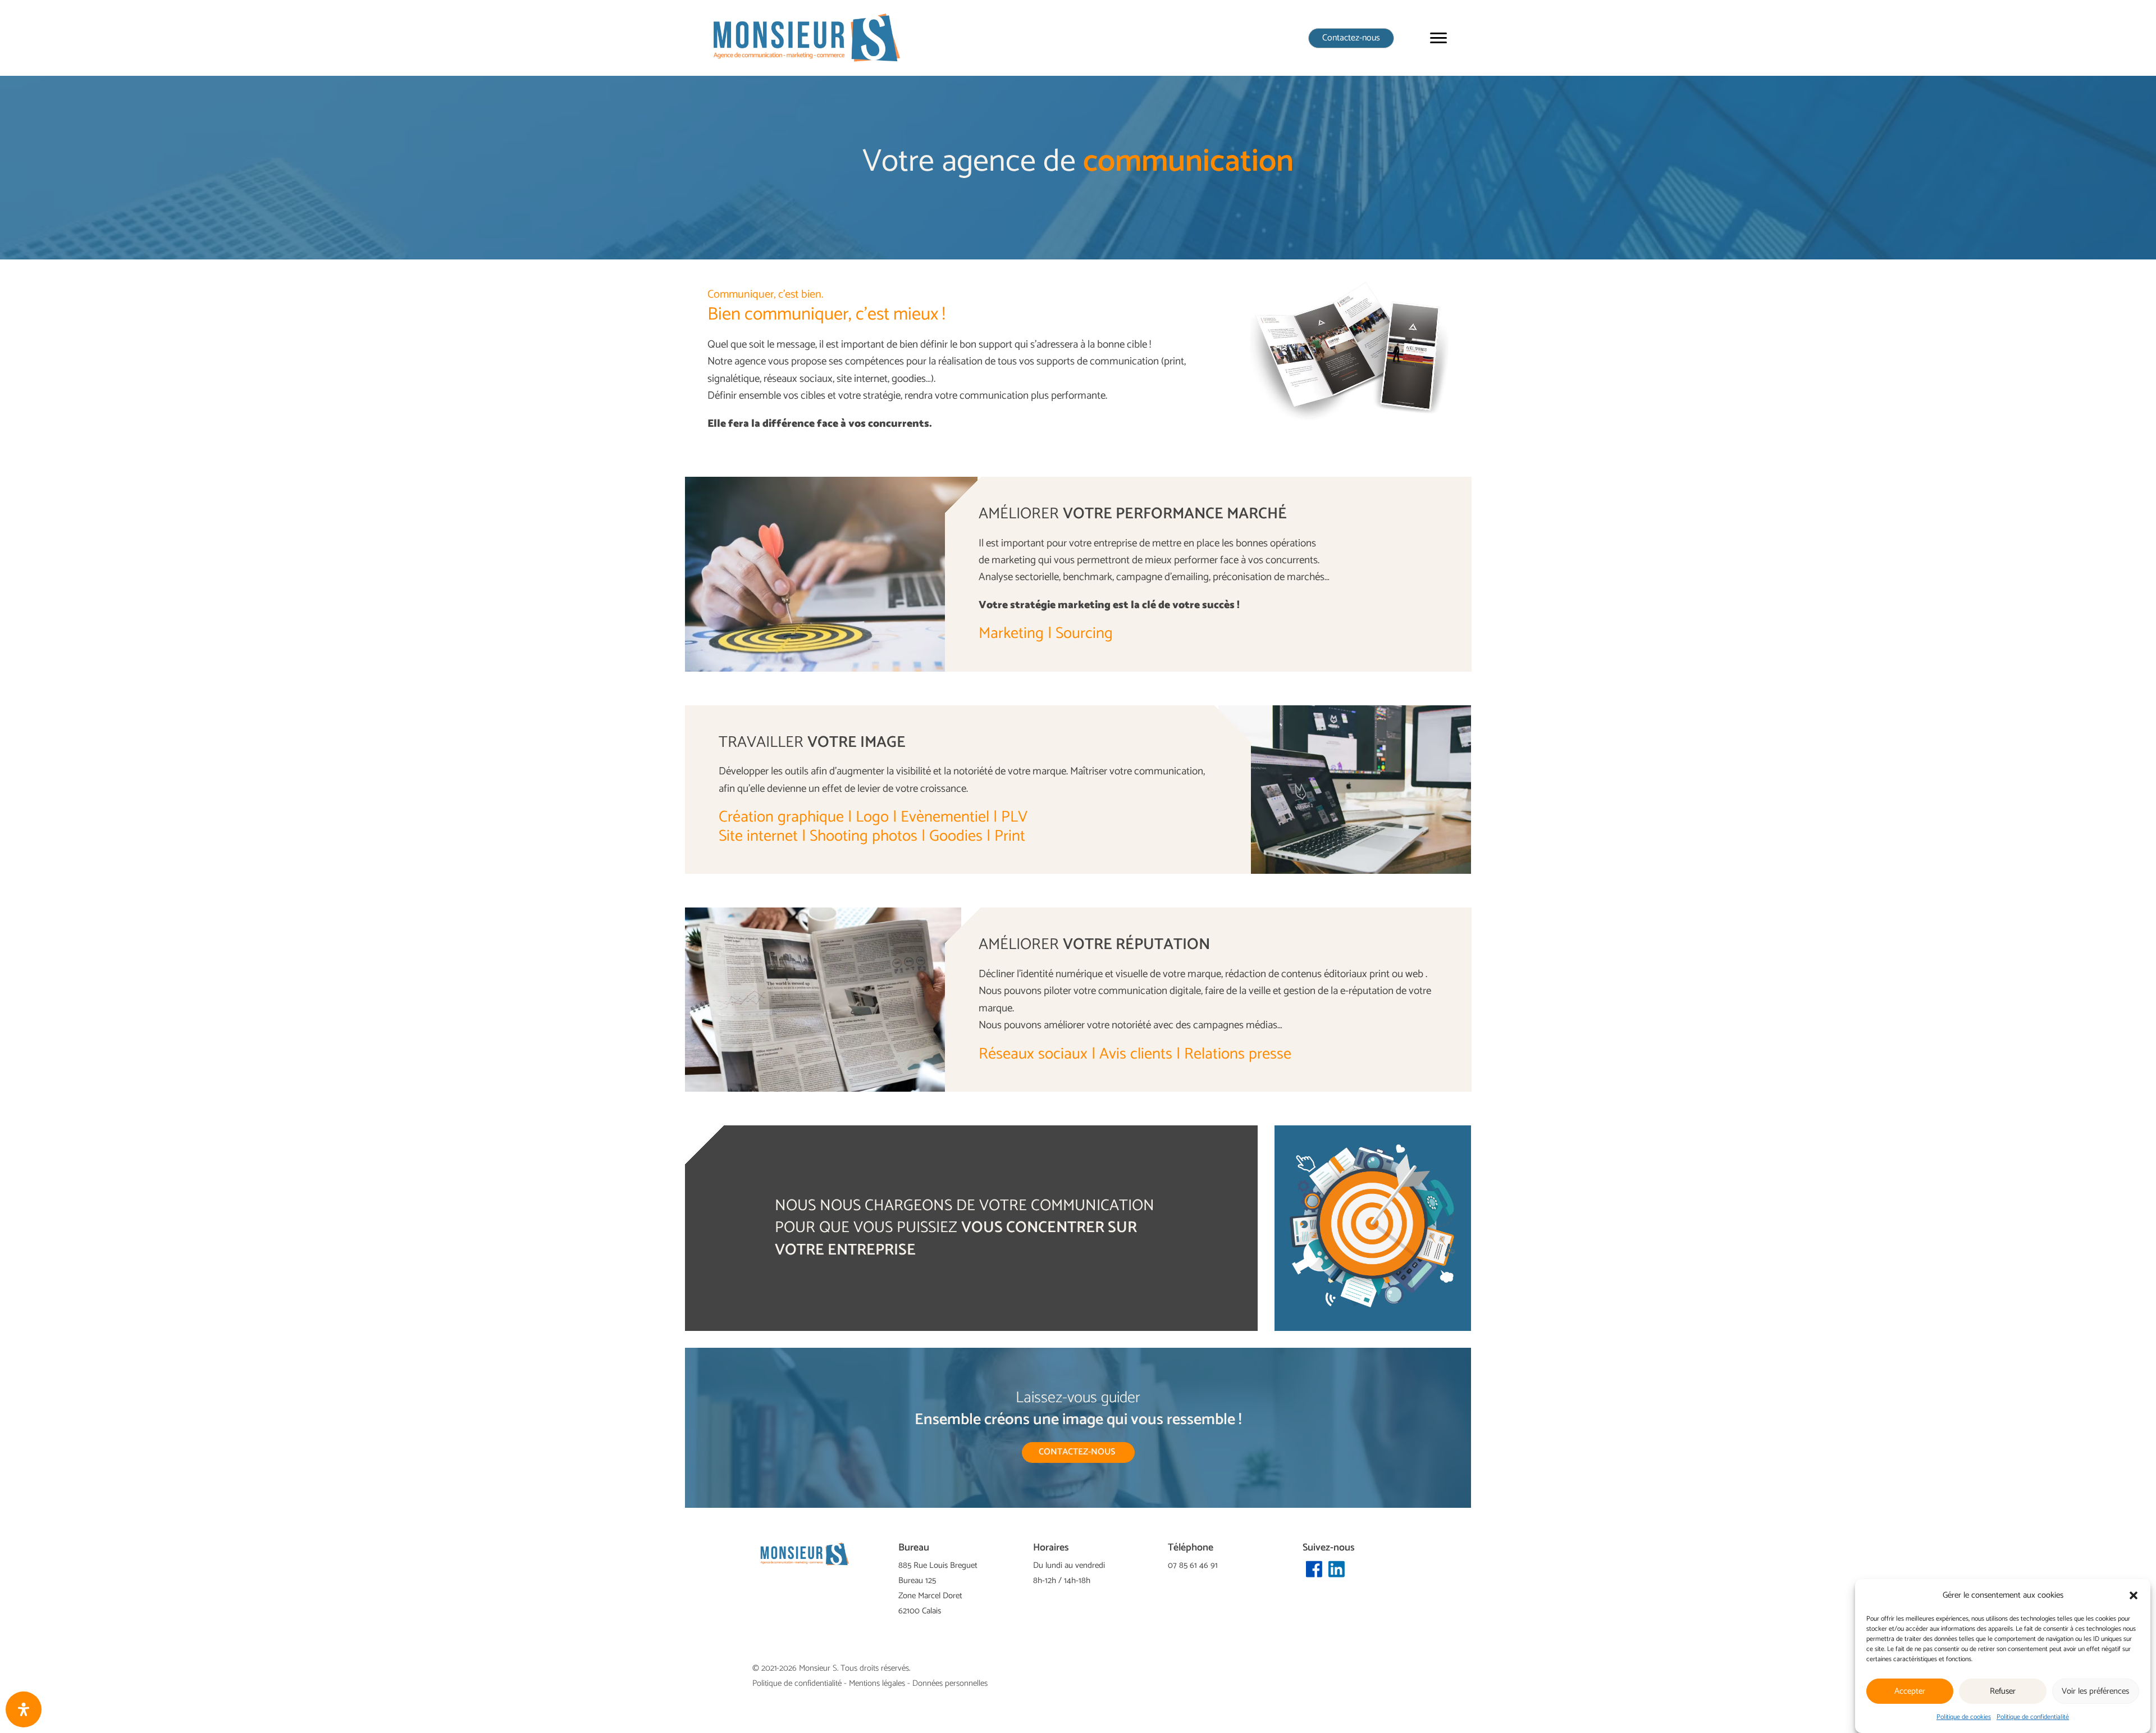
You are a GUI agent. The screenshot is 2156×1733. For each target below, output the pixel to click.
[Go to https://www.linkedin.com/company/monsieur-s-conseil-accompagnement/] (1336, 1570)
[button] (2134, 1595)
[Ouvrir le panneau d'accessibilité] (24, 1709)
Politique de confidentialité (2033, 1717)
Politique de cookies (1964, 1717)
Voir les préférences (2095, 1691)
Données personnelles (950, 1683)
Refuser (2003, 1691)
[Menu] (1438, 38)
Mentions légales (877, 1683)
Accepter (1910, 1691)
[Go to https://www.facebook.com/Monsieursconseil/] (1314, 1570)
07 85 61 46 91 (1193, 1565)
